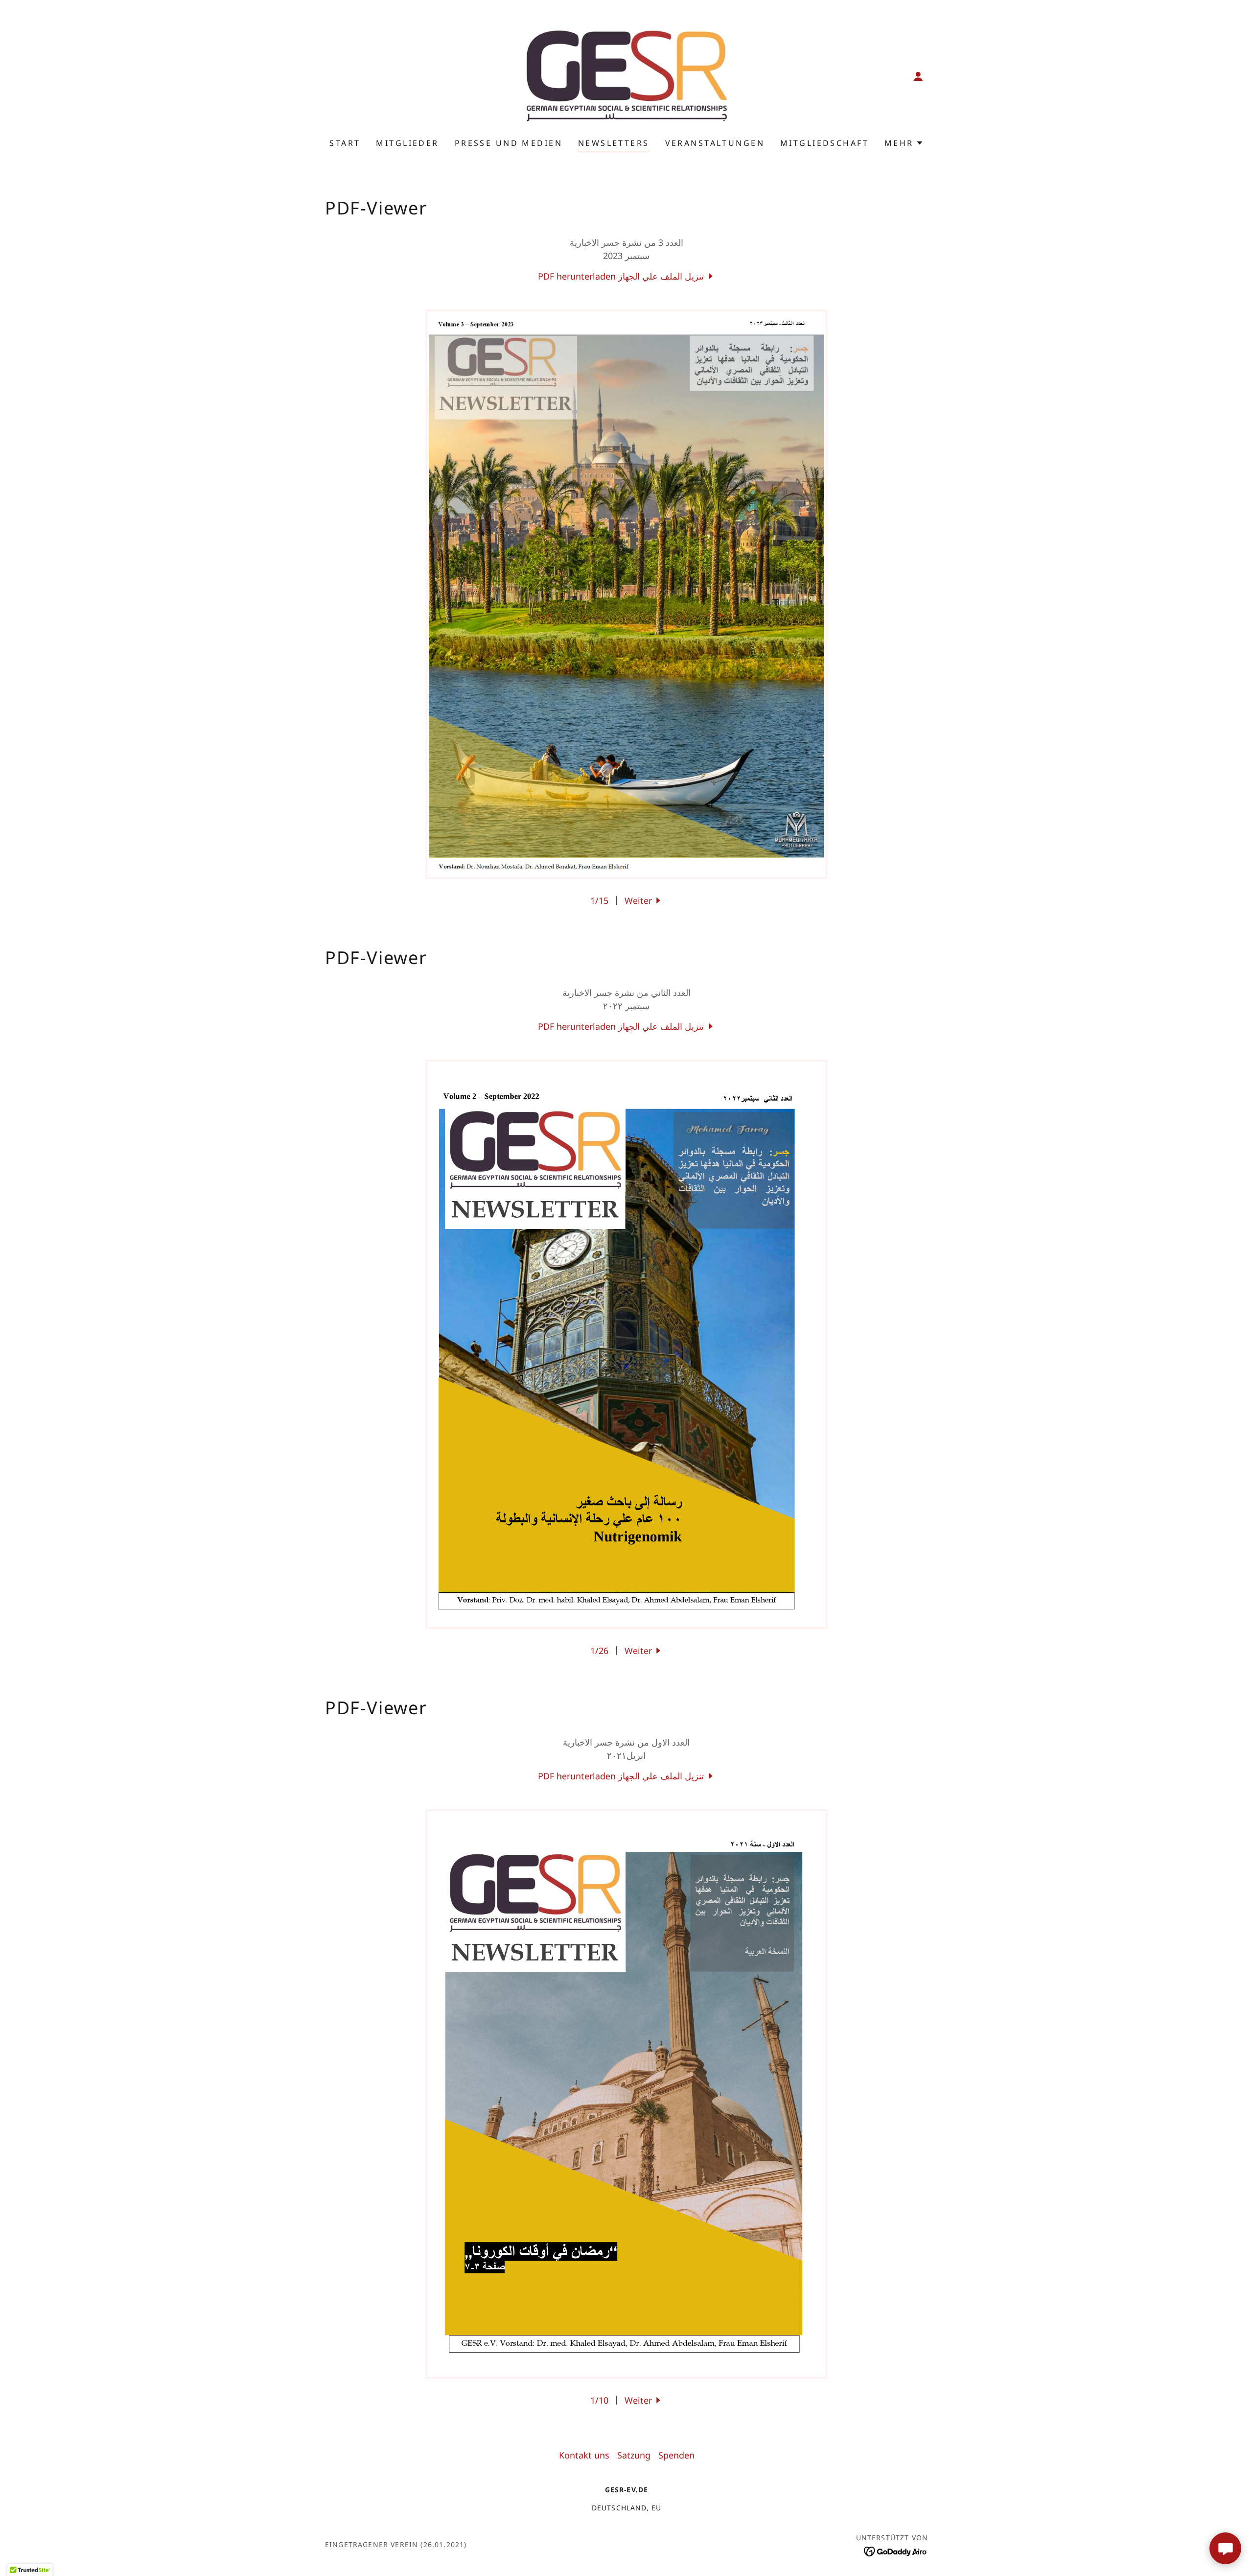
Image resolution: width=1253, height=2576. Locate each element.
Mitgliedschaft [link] (824, 143)
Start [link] (345, 143)
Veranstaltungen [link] (715, 143)
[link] (626, 75)
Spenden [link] (676, 2455)
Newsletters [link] (614, 143)
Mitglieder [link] (407, 143)
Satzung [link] (634, 2455)
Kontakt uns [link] (584, 2455)
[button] (918, 76)
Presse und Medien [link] (509, 143)
